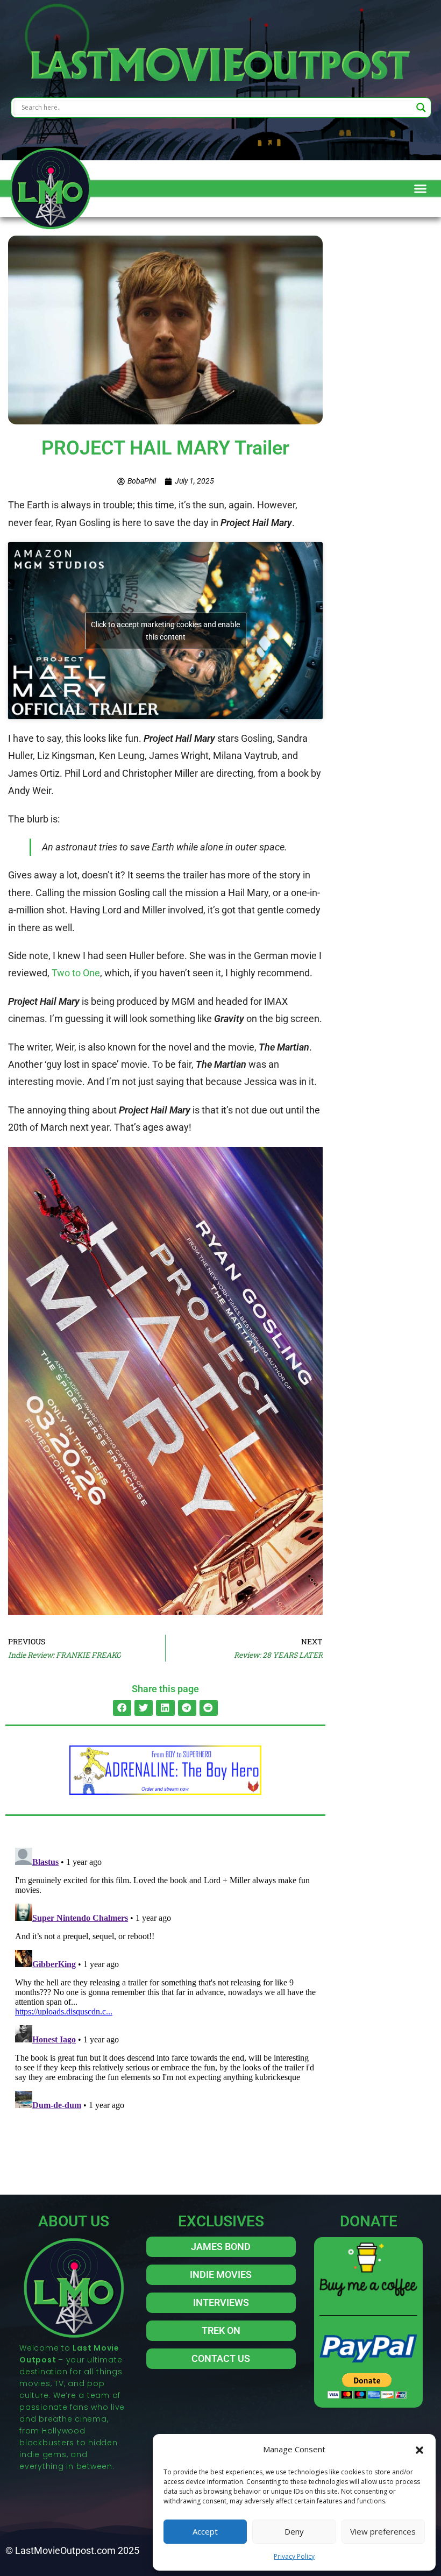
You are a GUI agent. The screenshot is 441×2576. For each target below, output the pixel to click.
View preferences (383, 2531)
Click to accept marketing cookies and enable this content (165, 631)
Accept (205, 2531)
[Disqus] (165, 1978)
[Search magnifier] (421, 108)
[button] (419, 2449)
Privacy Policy (294, 2556)
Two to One (76, 973)
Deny (294, 2531)
